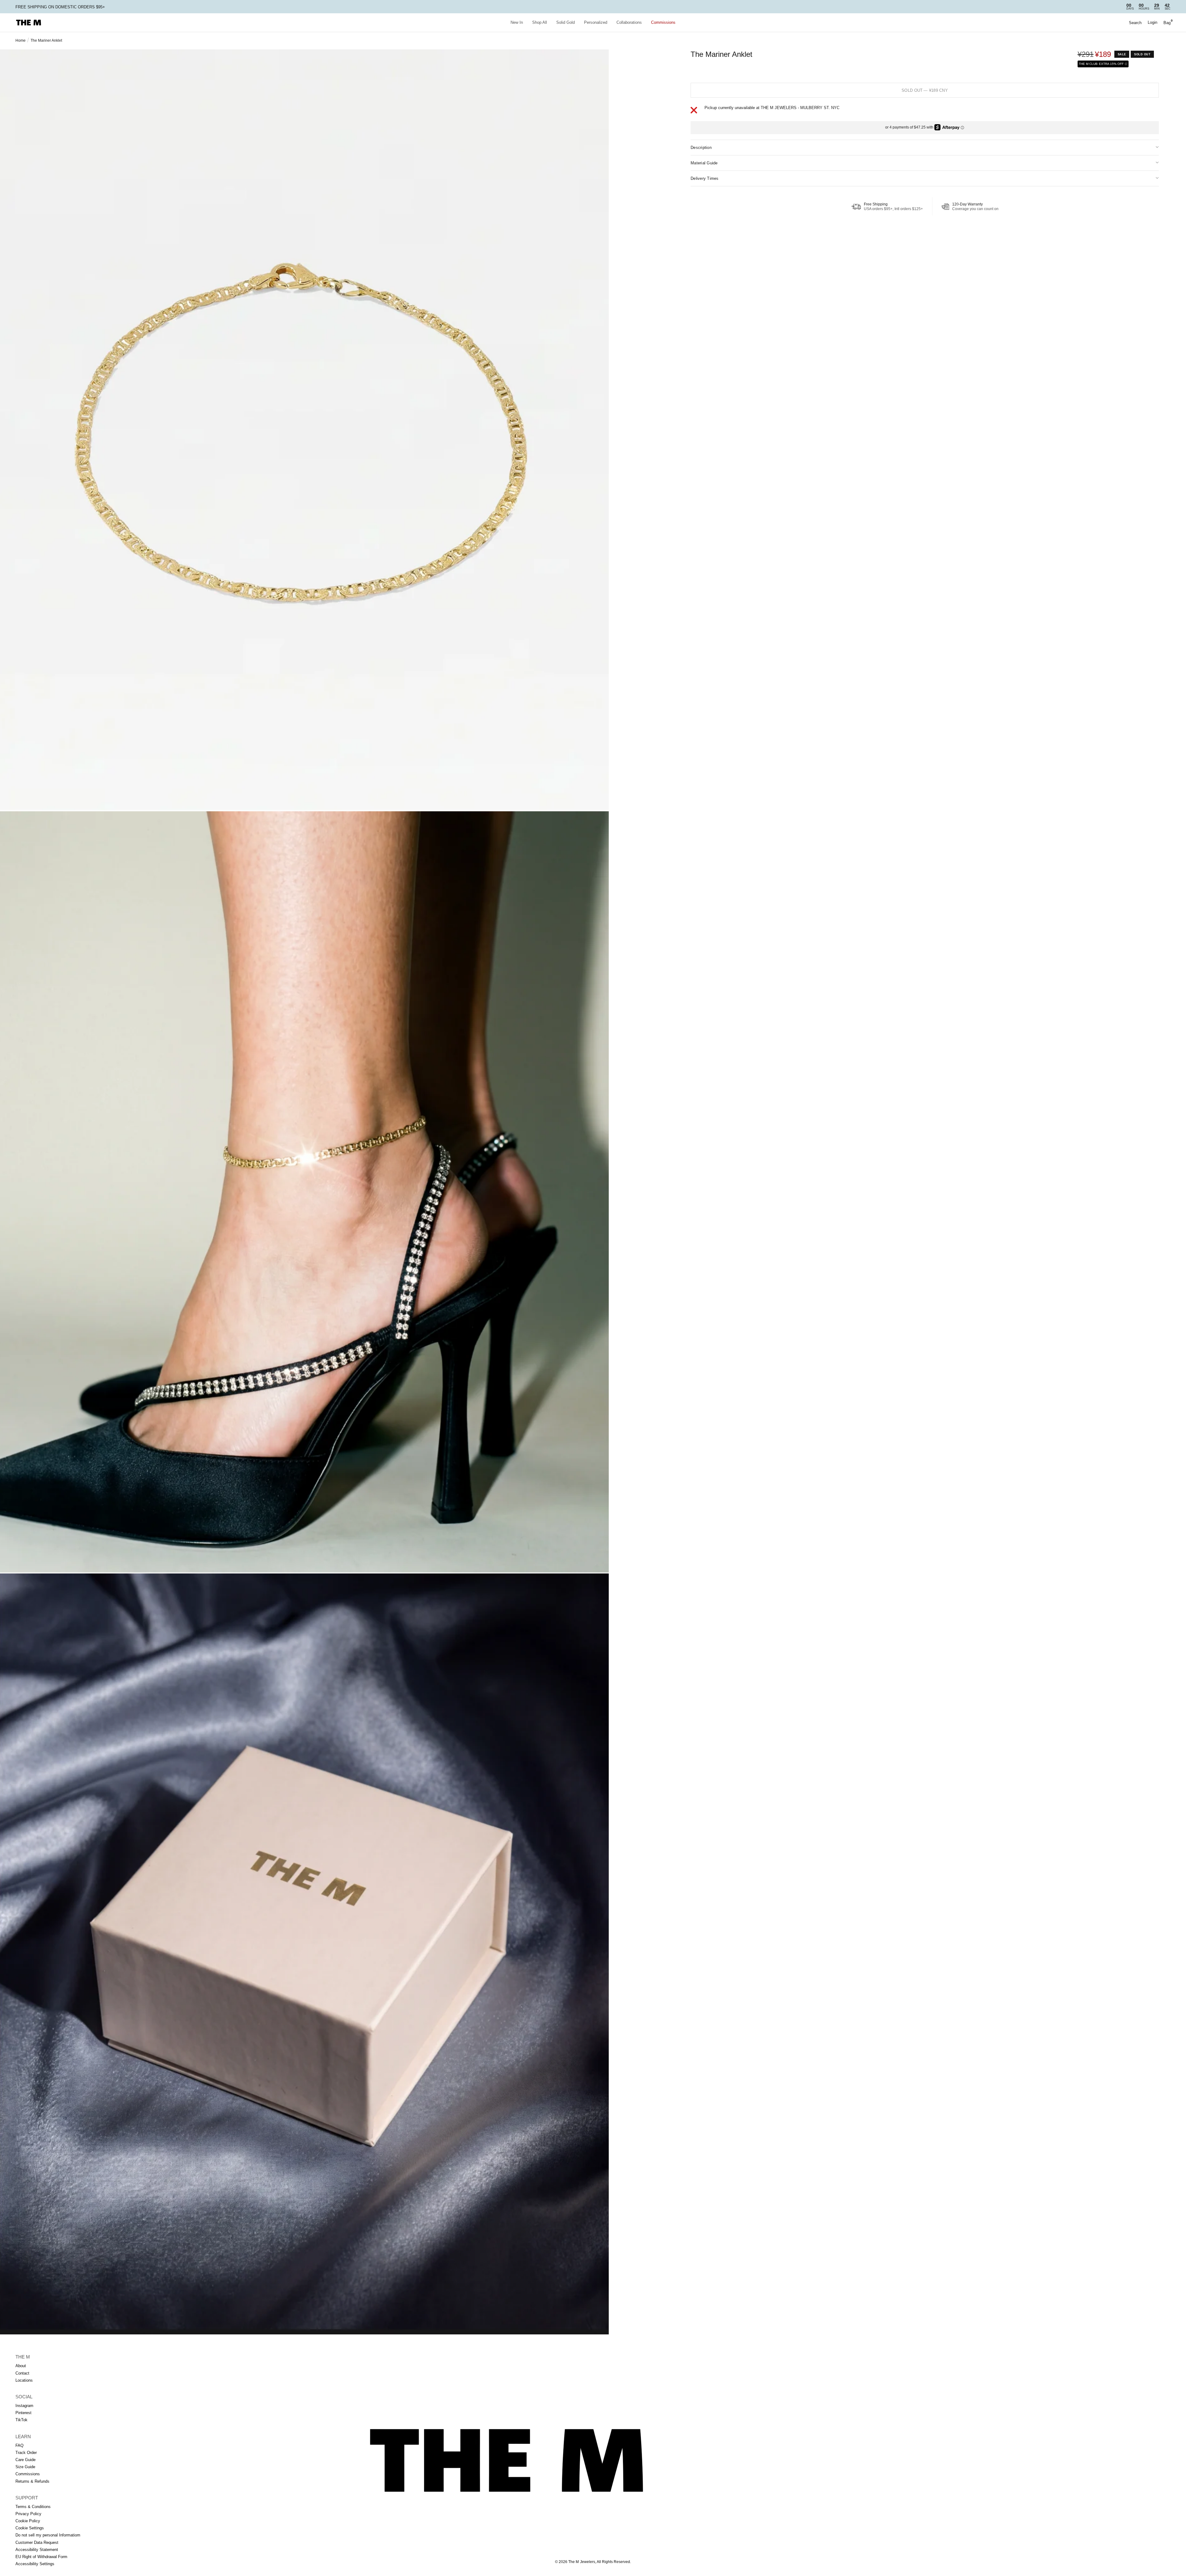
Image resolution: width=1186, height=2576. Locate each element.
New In (517, 22)
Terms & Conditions (33, 2507)
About (21, 2366)
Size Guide (25, 2467)
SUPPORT (27, 2498)
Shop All (540, 22)
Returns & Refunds (32, 2481)
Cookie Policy (28, 2521)
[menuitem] (517, 23)
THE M (23, 2357)
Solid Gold (566, 22)
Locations (24, 2380)
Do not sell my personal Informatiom (48, 2535)
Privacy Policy (28, 2514)
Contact (22, 2373)
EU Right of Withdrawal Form (41, 2557)
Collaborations (629, 22)
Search (1135, 23)
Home (21, 40)
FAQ (19, 2445)
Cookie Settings (30, 2528)
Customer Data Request (37, 2542)
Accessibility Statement (37, 2550)
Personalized (596, 22)
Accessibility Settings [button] (35, 2564)
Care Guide (25, 2460)
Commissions (663, 22)
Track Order (26, 2453)
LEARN (23, 2437)
